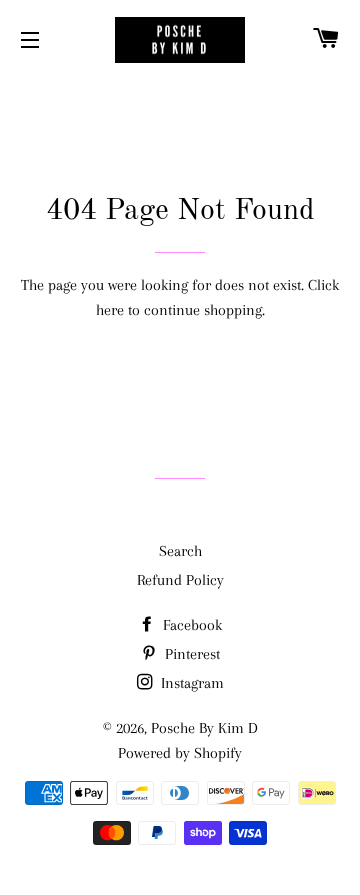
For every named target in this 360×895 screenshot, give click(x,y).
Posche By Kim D (204, 728)
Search (180, 551)
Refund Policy (180, 580)
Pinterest (190, 654)
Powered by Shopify (180, 753)
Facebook (190, 625)
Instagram (190, 683)
